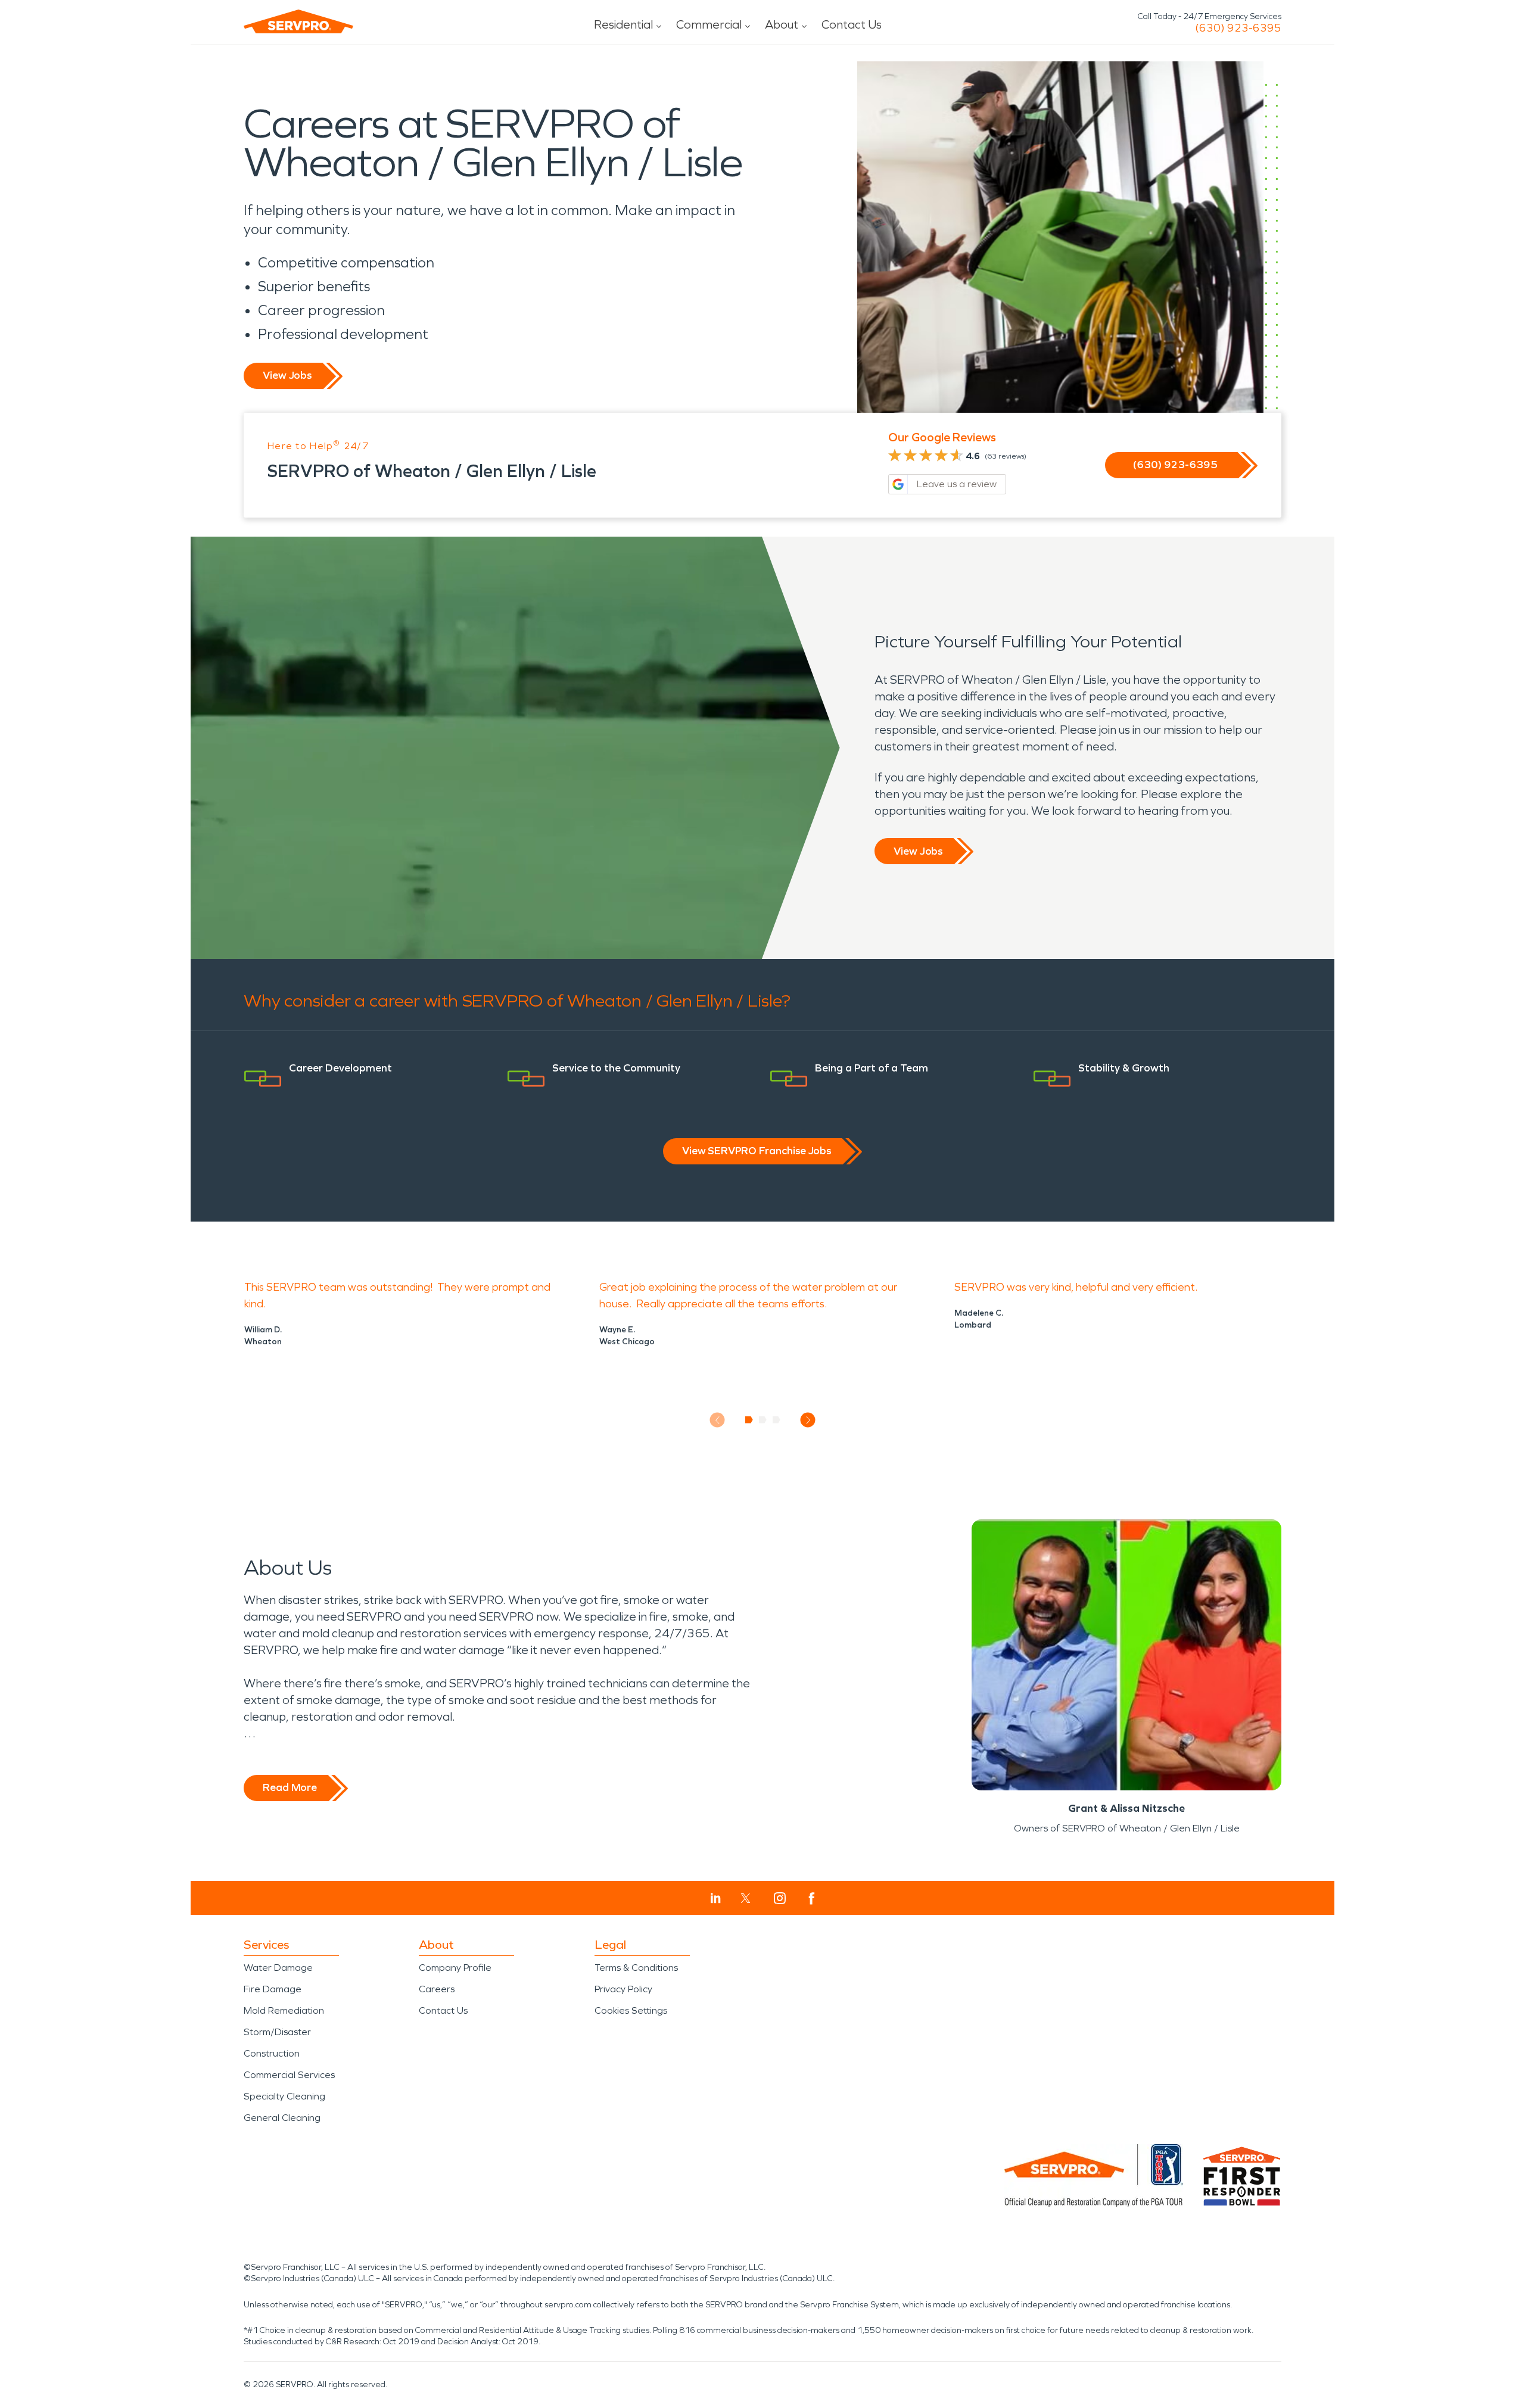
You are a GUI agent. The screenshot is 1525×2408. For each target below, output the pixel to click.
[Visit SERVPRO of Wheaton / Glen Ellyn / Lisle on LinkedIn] (716, 1898)
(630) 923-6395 (1238, 28)
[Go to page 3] (776, 1420)
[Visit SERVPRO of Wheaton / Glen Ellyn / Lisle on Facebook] (812, 1898)
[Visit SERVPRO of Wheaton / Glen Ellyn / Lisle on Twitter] (746, 1898)
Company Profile (455, 1968)
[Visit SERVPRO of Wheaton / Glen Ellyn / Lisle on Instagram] (780, 1898)
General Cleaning (282, 2118)
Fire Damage (273, 1989)
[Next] (808, 1420)
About (782, 24)
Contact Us (852, 24)
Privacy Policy (623, 1989)
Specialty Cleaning (284, 2096)
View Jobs (287, 375)
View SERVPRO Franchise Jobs (757, 1151)
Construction (272, 2053)
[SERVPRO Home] (298, 21)
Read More (290, 1787)
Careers (437, 1989)
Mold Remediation (284, 2010)
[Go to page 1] (749, 1420)
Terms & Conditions (636, 1968)
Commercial (709, 24)
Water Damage (278, 1968)
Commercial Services (289, 2075)
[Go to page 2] (763, 1420)
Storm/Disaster (277, 2032)
